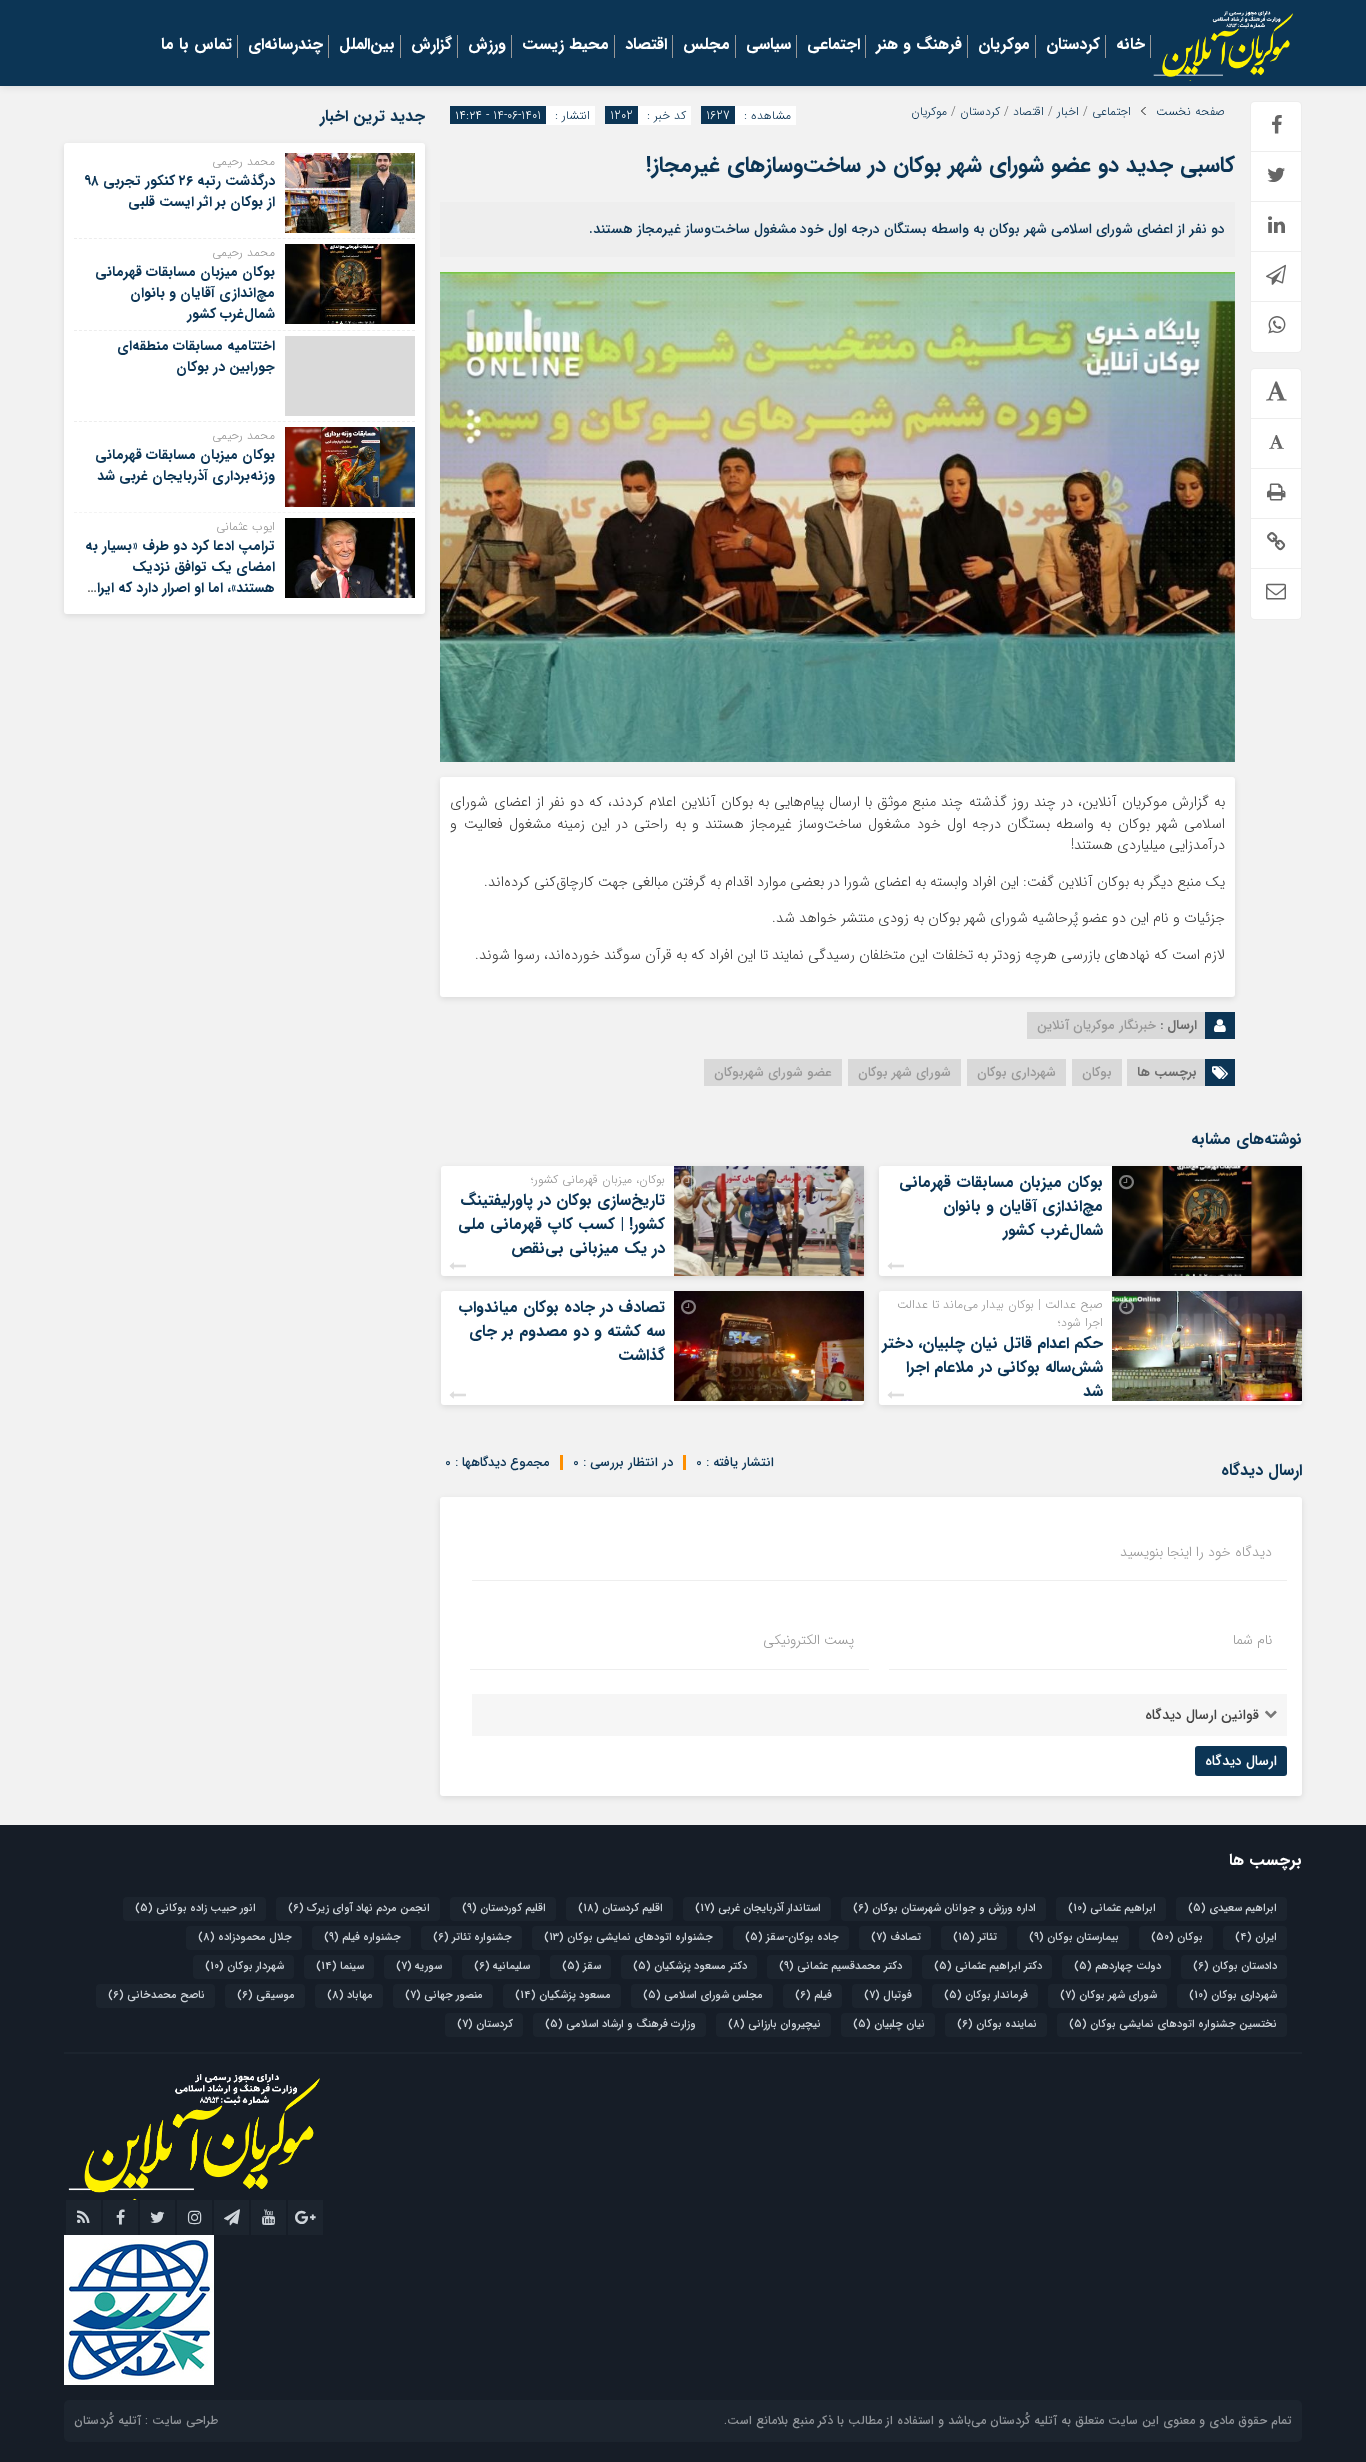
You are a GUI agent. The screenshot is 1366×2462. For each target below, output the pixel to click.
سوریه (419, 1966)
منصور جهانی (444, 1995)
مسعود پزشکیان (563, 1995)
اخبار (1068, 112)
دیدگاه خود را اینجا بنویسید (1196, 1552)
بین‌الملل (367, 46)
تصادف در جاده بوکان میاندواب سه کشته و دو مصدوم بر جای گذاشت (561, 1331)
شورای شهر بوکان (904, 1072)
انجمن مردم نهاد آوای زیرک (359, 1908)
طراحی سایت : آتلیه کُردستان (146, 2420)
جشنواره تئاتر (472, 1937)
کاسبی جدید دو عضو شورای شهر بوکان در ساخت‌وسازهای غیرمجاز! (940, 165)
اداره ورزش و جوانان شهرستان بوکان (944, 1908)
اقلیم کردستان (620, 1908)
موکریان (1004, 46)
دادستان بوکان (1235, 1966)
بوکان (1097, 1072)
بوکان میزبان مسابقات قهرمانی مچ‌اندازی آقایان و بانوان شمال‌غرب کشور (1001, 1206)
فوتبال (888, 1995)
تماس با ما (196, 46)
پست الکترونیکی (808, 1640)
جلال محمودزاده (245, 1937)
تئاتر (975, 1937)
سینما (340, 1966)
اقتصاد (646, 46)
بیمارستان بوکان (1074, 1937)
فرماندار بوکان (986, 1995)
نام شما (1252, 1640)
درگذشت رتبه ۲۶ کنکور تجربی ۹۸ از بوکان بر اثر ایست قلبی (179, 191)
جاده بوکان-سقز (792, 1937)
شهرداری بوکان (1016, 1072)
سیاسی (768, 46)
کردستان (1073, 46)
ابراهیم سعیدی (1232, 1908)
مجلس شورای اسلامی (703, 1995)
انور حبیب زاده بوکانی (195, 1908)
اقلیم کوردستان (504, 1908)
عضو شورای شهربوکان (773, 1072)
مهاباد (350, 1995)
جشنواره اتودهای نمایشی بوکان (628, 1937)
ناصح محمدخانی (156, 1995)
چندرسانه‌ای (285, 46)
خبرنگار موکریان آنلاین (1096, 1025)
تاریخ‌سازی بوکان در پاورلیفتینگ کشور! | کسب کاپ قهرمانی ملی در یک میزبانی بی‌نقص (561, 1224)
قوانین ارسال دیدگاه (1202, 1715)
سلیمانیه (502, 1966)
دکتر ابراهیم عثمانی (988, 1966)
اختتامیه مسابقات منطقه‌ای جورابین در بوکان (196, 356)
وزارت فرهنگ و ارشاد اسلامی (620, 2024)
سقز (581, 1966)
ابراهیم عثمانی (1112, 1908)
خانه (1130, 46)
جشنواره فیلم (362, 1937)
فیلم (813, 1995)
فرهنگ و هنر (919, 46)
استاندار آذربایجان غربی (758, 1908)
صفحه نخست (1190, 112)
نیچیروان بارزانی (774, 2024)
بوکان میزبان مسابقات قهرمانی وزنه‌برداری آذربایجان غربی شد (185, 465)
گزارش (431, 46)
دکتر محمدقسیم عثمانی (840, 1966)
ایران (1256, 1937)
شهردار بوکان (244, 1966)
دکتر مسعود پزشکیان (690, 1966)
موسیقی (266, 1995)
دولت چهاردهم (1117, 1966)
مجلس (706, 46)
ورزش (487, 46)
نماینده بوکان (997, 2024)
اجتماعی (833, 46)
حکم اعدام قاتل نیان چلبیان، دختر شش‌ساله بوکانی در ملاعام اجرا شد (992, 1367)
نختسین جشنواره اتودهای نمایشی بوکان (1173, 2024)
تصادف (896, 1937)
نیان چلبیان (889, 2024)
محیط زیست (565, 46)
